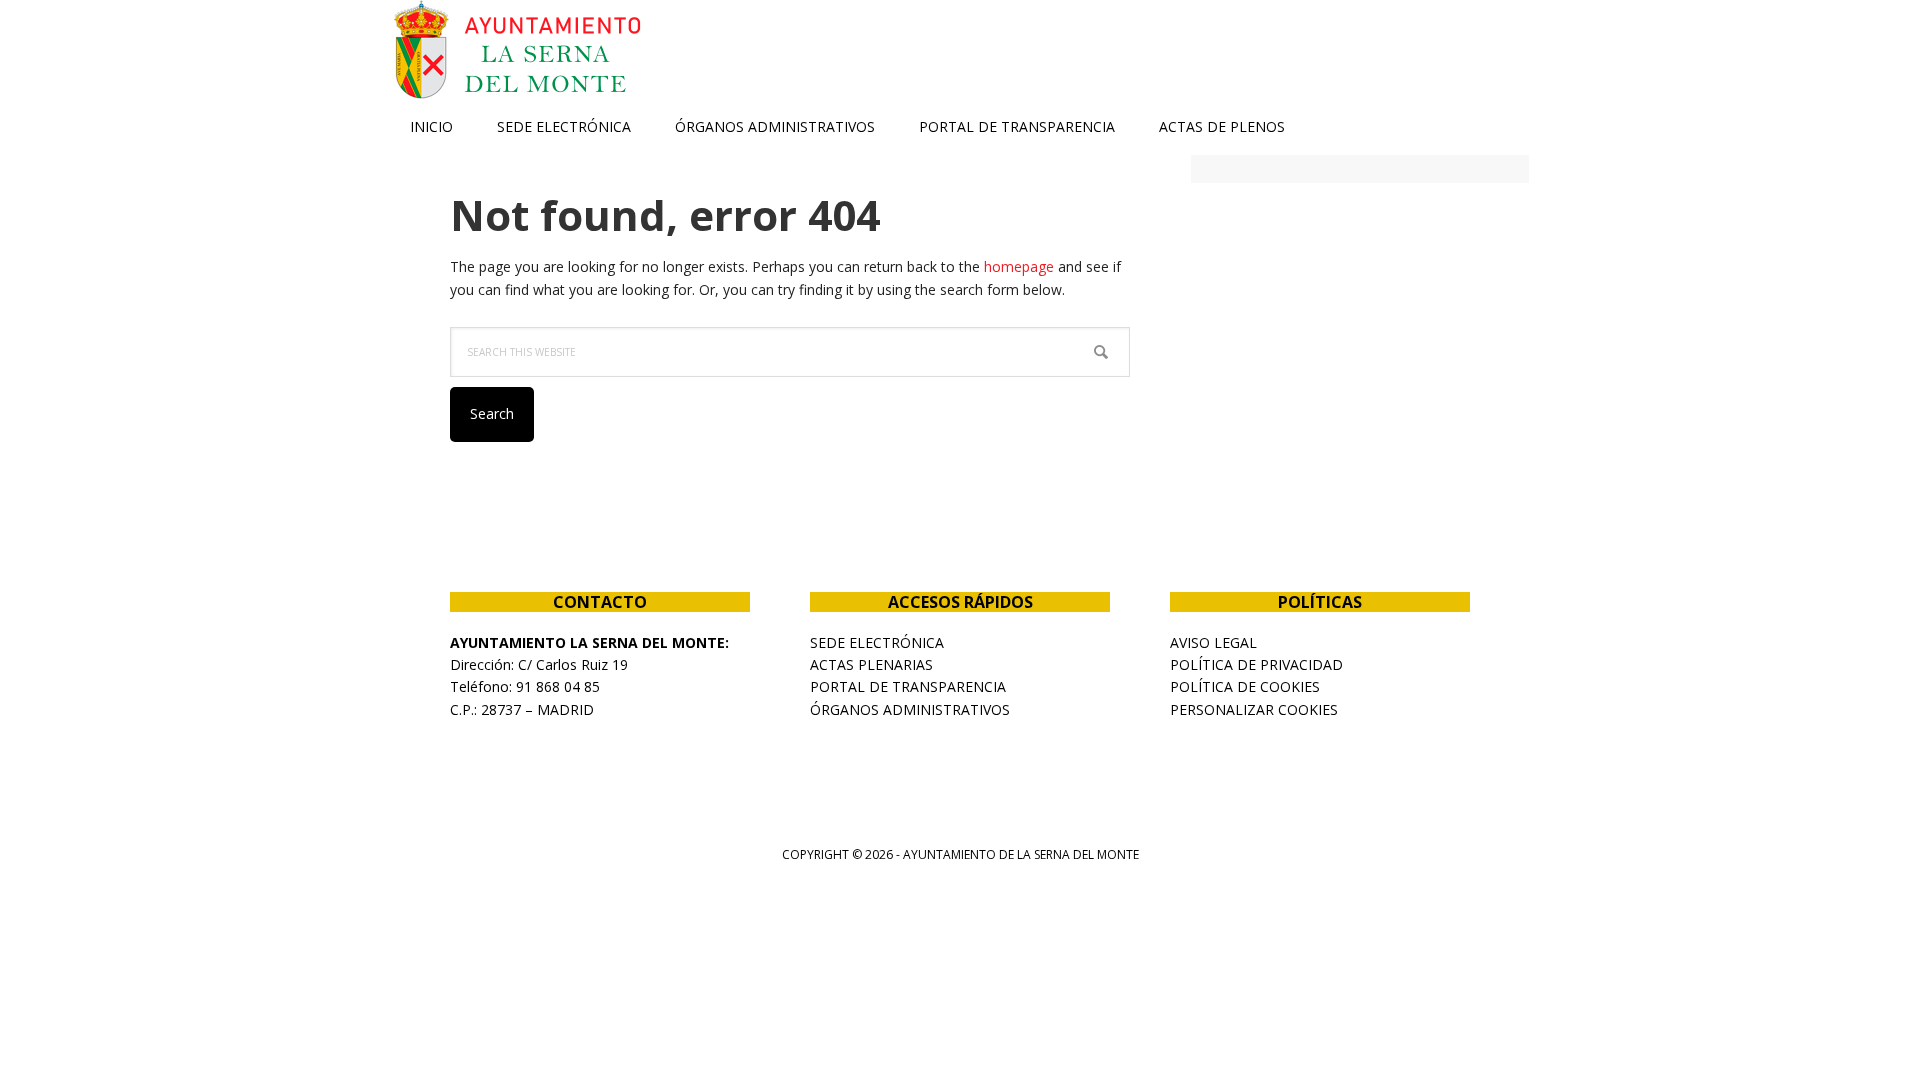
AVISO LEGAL (1213, 642)
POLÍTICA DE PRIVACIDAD (1256, 664)
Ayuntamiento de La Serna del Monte (520, 50)
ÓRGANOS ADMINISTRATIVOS (910, 709)
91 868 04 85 (558, 686)
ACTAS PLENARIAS (871, 664)
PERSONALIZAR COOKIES (1254, 709)
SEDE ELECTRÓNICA (877, 642)
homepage (1019, 266)
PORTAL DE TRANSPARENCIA (908, 686)
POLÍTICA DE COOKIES (1245, 686)
